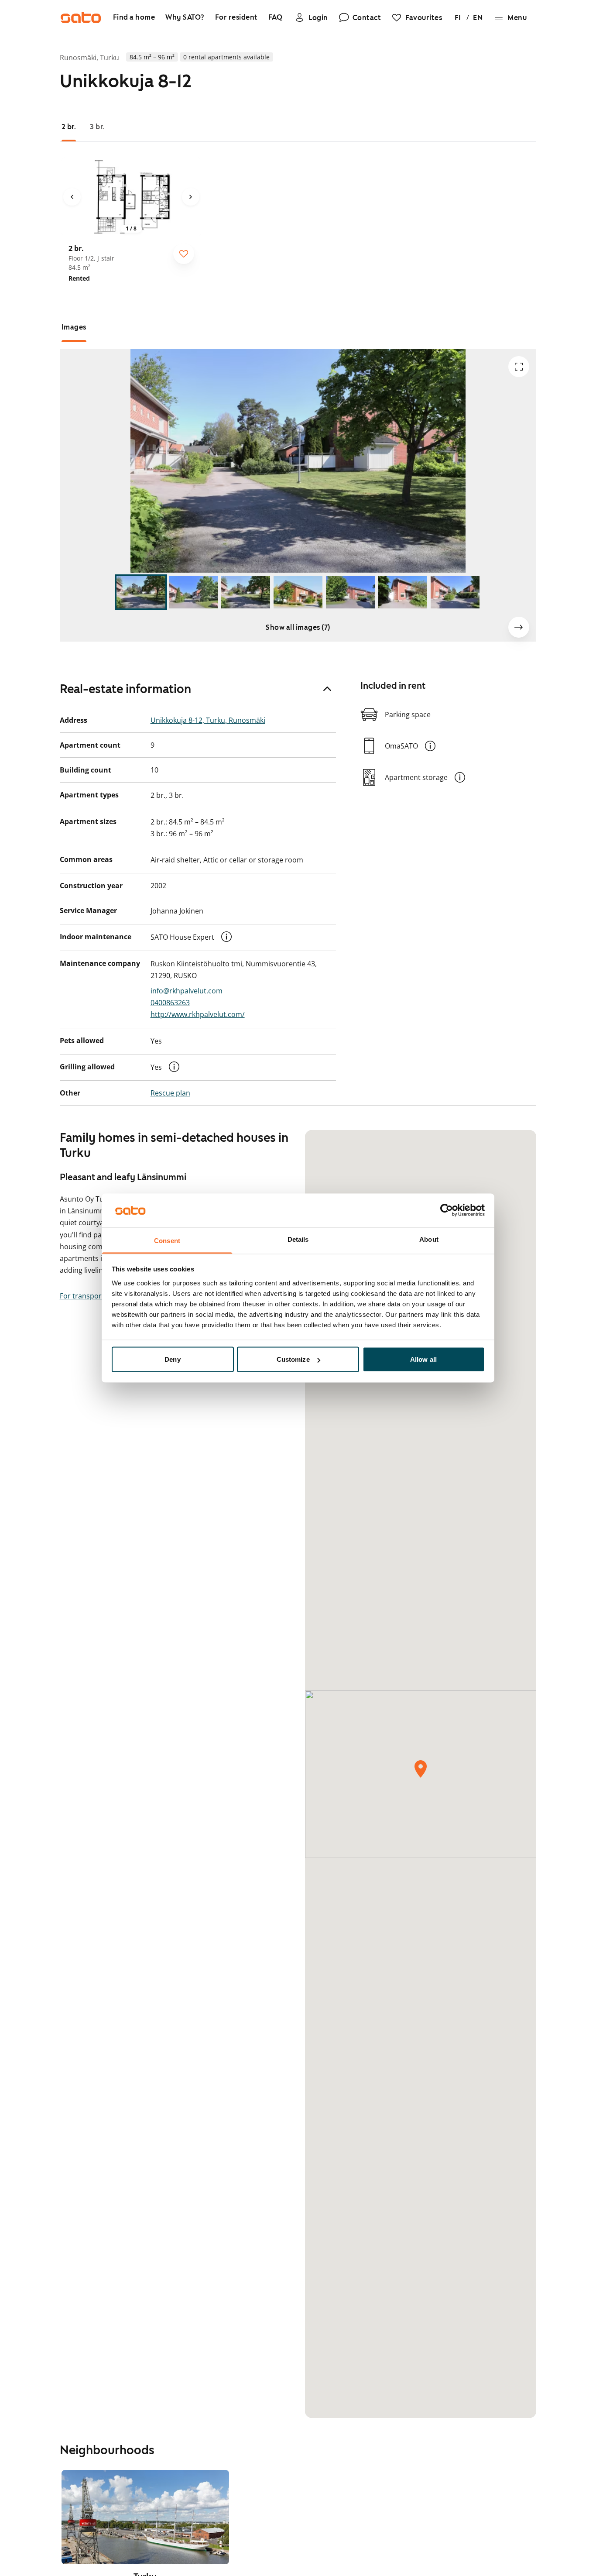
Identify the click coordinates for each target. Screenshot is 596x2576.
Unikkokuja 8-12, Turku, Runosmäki (208, 720)
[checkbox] (184, 254)
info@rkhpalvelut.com (187, 991)
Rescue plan (170, 1093)
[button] (226, 937)
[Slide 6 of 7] (403, 592)
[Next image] (191, 197)
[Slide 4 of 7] (298, 592)
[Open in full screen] (519, 367)
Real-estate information (125, 689)
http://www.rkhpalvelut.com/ (198, 1014)
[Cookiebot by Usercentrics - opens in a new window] (447, 1210)
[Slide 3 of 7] (246, 592)
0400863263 (170, 1003)
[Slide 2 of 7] (193, 592)
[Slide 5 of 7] (350, 592)
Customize (293, 1359)
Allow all (423, 1359)
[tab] (69, 127)
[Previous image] (72, 197)
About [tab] (429, 1239)
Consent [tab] (167, 1240)
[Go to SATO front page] (81, 17)
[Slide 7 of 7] (455, 592)
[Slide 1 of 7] (141, 592)
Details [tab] (298, 1239)
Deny (172, 1359)
